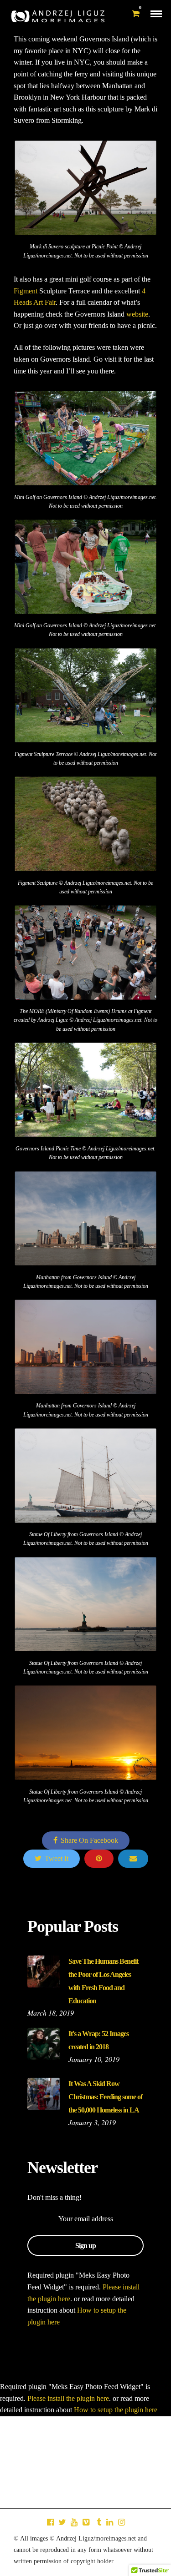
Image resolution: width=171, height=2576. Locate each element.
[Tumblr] (98, 2522)
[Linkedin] (109, 2522)
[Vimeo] (86, 2522)
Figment (26, 291)
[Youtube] (74, 2522)
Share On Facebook (89, 1840)
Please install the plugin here (68, 2398)
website (137, 314)
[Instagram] (121, 2522)
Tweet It (57, 1858)
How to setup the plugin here (116, 2410)
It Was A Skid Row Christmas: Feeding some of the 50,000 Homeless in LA (105, 2097)
